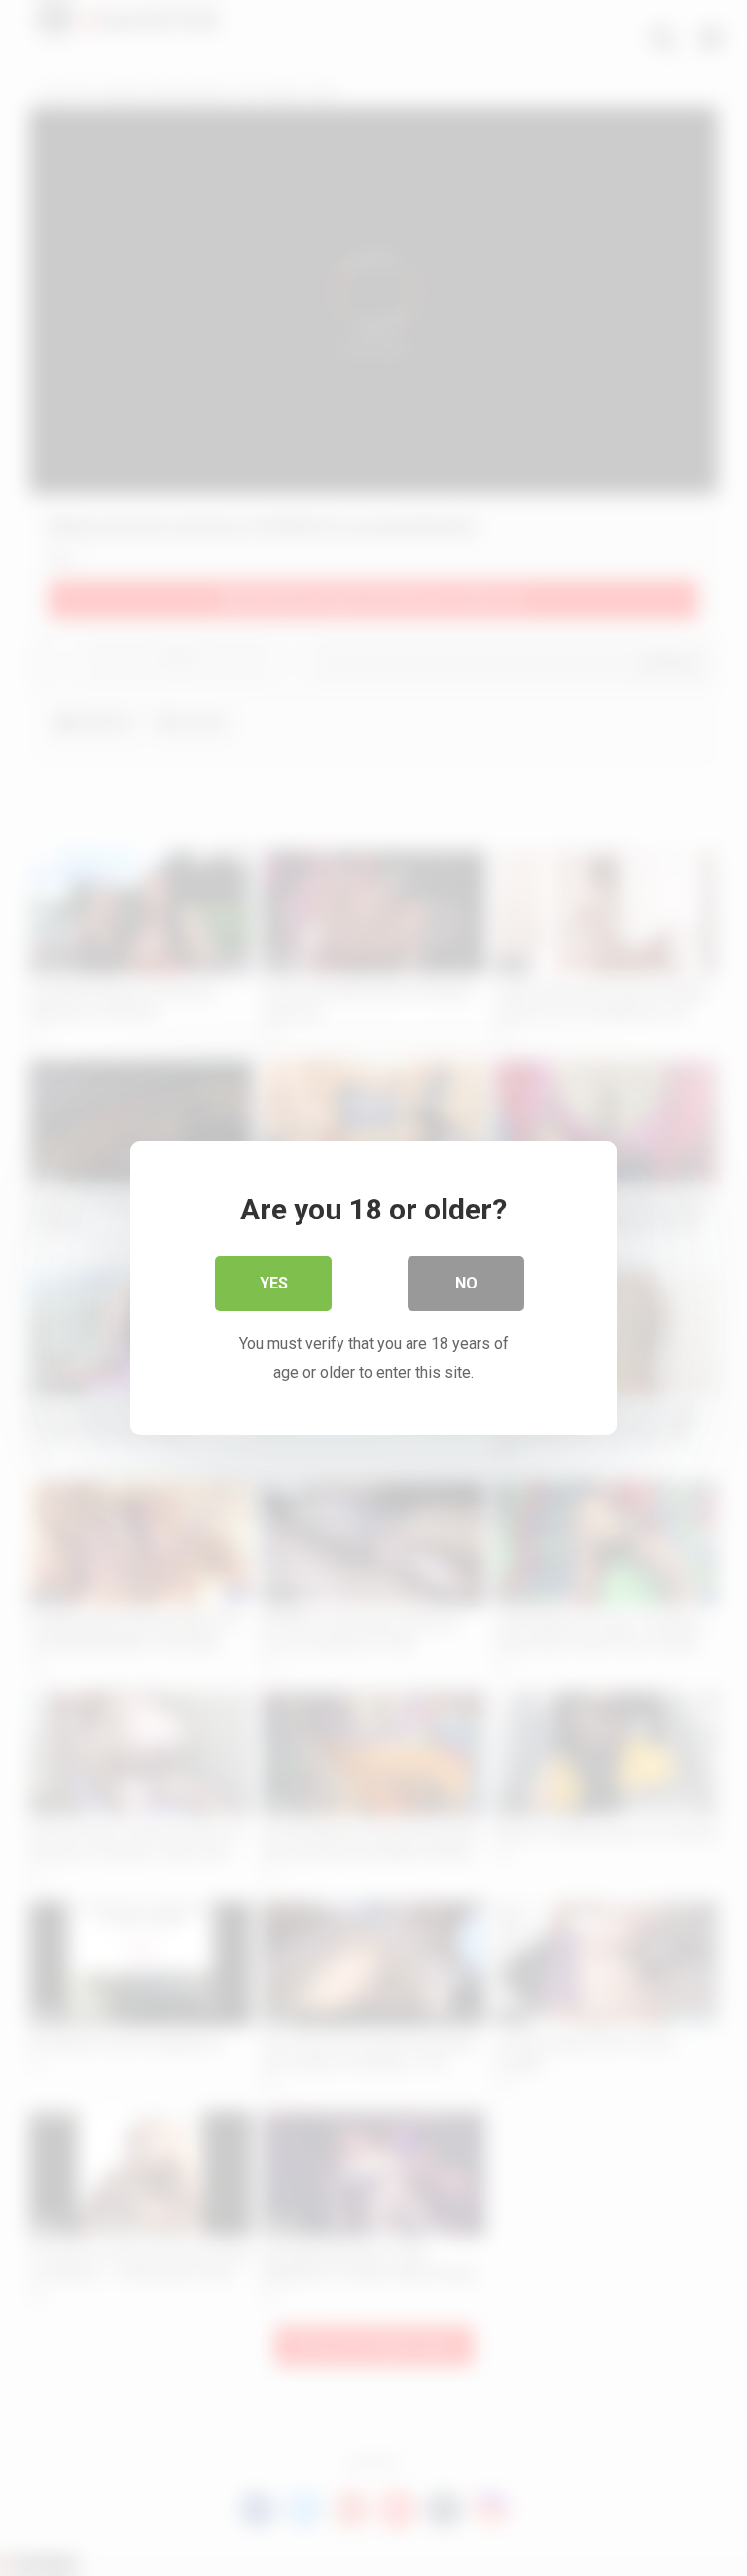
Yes (274, 1283)
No (466, 1283)
